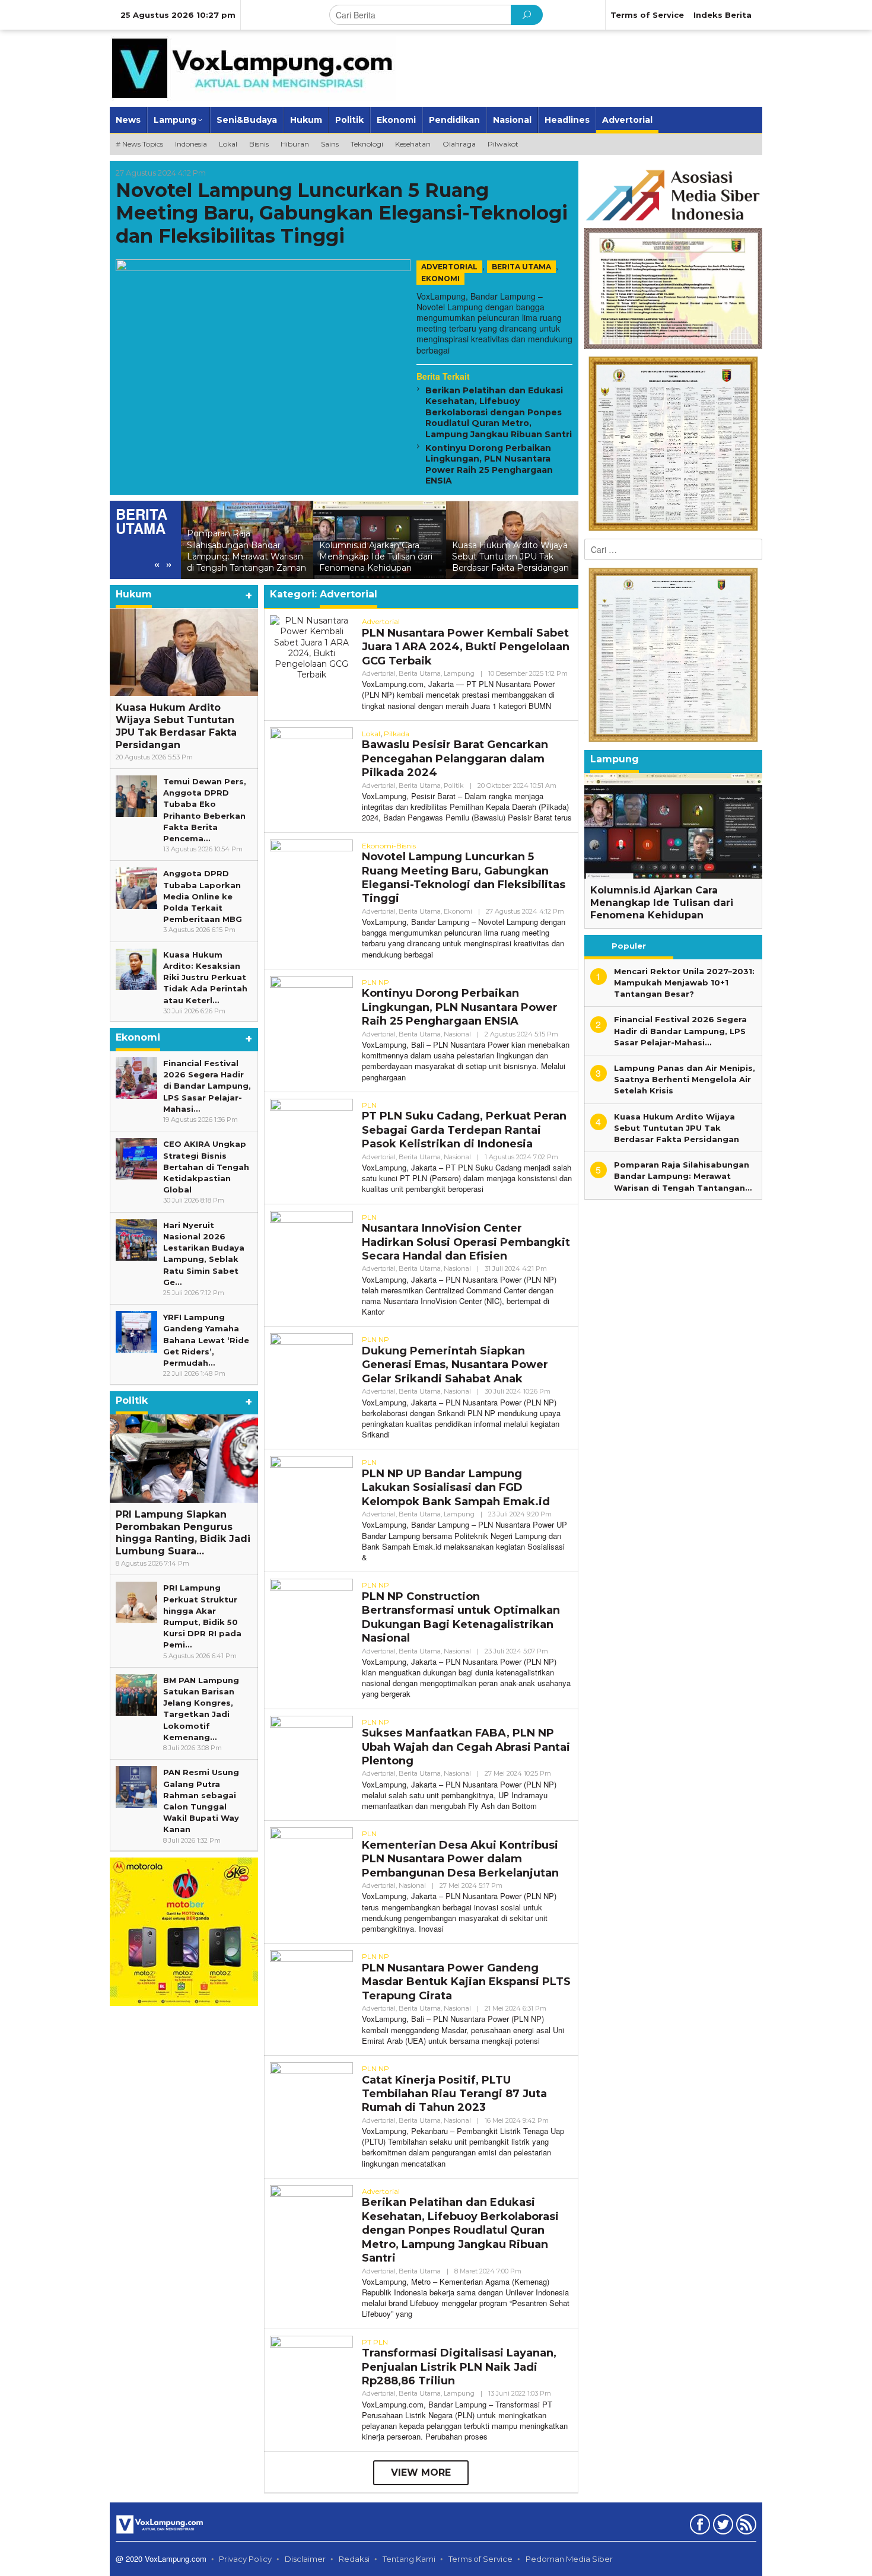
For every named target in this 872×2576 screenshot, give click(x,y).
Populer (629, 946)
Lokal (371, 734)
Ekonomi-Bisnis (389, 846)
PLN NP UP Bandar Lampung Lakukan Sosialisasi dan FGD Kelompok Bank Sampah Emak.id (456, 1488)
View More (421, 2472)
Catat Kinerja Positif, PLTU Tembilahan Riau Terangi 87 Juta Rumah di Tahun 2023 (454, 2094)
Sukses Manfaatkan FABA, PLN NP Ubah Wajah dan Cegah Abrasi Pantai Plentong (466, 1747)
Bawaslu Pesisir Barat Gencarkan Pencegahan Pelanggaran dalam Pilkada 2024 (455, 759)
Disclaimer (305, 2559)
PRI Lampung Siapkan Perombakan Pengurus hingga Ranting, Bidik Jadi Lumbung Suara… (183, 1533)
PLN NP (375, 982)
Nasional (457, 1034)
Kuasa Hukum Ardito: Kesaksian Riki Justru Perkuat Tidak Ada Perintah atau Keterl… (205, 977)
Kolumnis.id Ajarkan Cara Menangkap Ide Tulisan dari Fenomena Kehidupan (244, 556)
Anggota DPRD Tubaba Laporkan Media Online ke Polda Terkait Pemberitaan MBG (203, 896)
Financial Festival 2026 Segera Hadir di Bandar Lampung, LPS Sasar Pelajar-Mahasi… (207, 1086)
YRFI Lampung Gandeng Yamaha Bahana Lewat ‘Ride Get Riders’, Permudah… (206, 1340)
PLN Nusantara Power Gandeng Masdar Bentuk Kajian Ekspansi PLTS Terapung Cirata (466, 1982)
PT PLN (375, 2342)
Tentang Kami (409, 2559)
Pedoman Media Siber (569, 2559)
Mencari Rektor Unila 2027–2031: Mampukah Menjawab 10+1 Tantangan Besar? (684, 982)
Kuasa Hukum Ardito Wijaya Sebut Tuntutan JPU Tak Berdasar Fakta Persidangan (378, 556)
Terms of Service (480, 2559)
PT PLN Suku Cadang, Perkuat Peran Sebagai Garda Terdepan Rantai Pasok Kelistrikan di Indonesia (464, 1130)
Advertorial (449, 267)
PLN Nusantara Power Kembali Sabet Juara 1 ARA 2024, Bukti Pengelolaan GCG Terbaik (466, 647)
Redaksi (354, 2559)
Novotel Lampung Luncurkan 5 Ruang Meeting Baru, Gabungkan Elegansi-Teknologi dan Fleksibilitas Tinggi (342, 213)
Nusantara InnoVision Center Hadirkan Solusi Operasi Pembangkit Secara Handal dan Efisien (466, 1242)
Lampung (459, 673)
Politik (454, 785)
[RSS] (745, 2527)
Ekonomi (440, 279)
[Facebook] (698, 2527)
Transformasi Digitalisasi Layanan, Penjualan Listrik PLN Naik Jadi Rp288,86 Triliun (459, 2367)
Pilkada (397, 734)
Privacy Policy (245, 2559)
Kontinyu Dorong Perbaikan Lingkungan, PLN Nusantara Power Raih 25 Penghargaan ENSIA (489, 464)
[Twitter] (722, 2527)
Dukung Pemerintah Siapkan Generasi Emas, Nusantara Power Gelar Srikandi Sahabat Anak (455, 1365)
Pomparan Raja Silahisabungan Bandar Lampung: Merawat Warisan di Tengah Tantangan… (683, 1176)
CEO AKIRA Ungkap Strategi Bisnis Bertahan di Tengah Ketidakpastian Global (206, 1167)
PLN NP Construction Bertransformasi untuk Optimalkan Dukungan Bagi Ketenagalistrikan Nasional (461, 1617)
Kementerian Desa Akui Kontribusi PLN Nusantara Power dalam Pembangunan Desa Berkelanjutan (460, 1859)
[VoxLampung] (253, 68)
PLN (369, 1105)
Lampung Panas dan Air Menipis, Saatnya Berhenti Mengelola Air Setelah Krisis (509, 556)
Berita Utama (521, 267)
